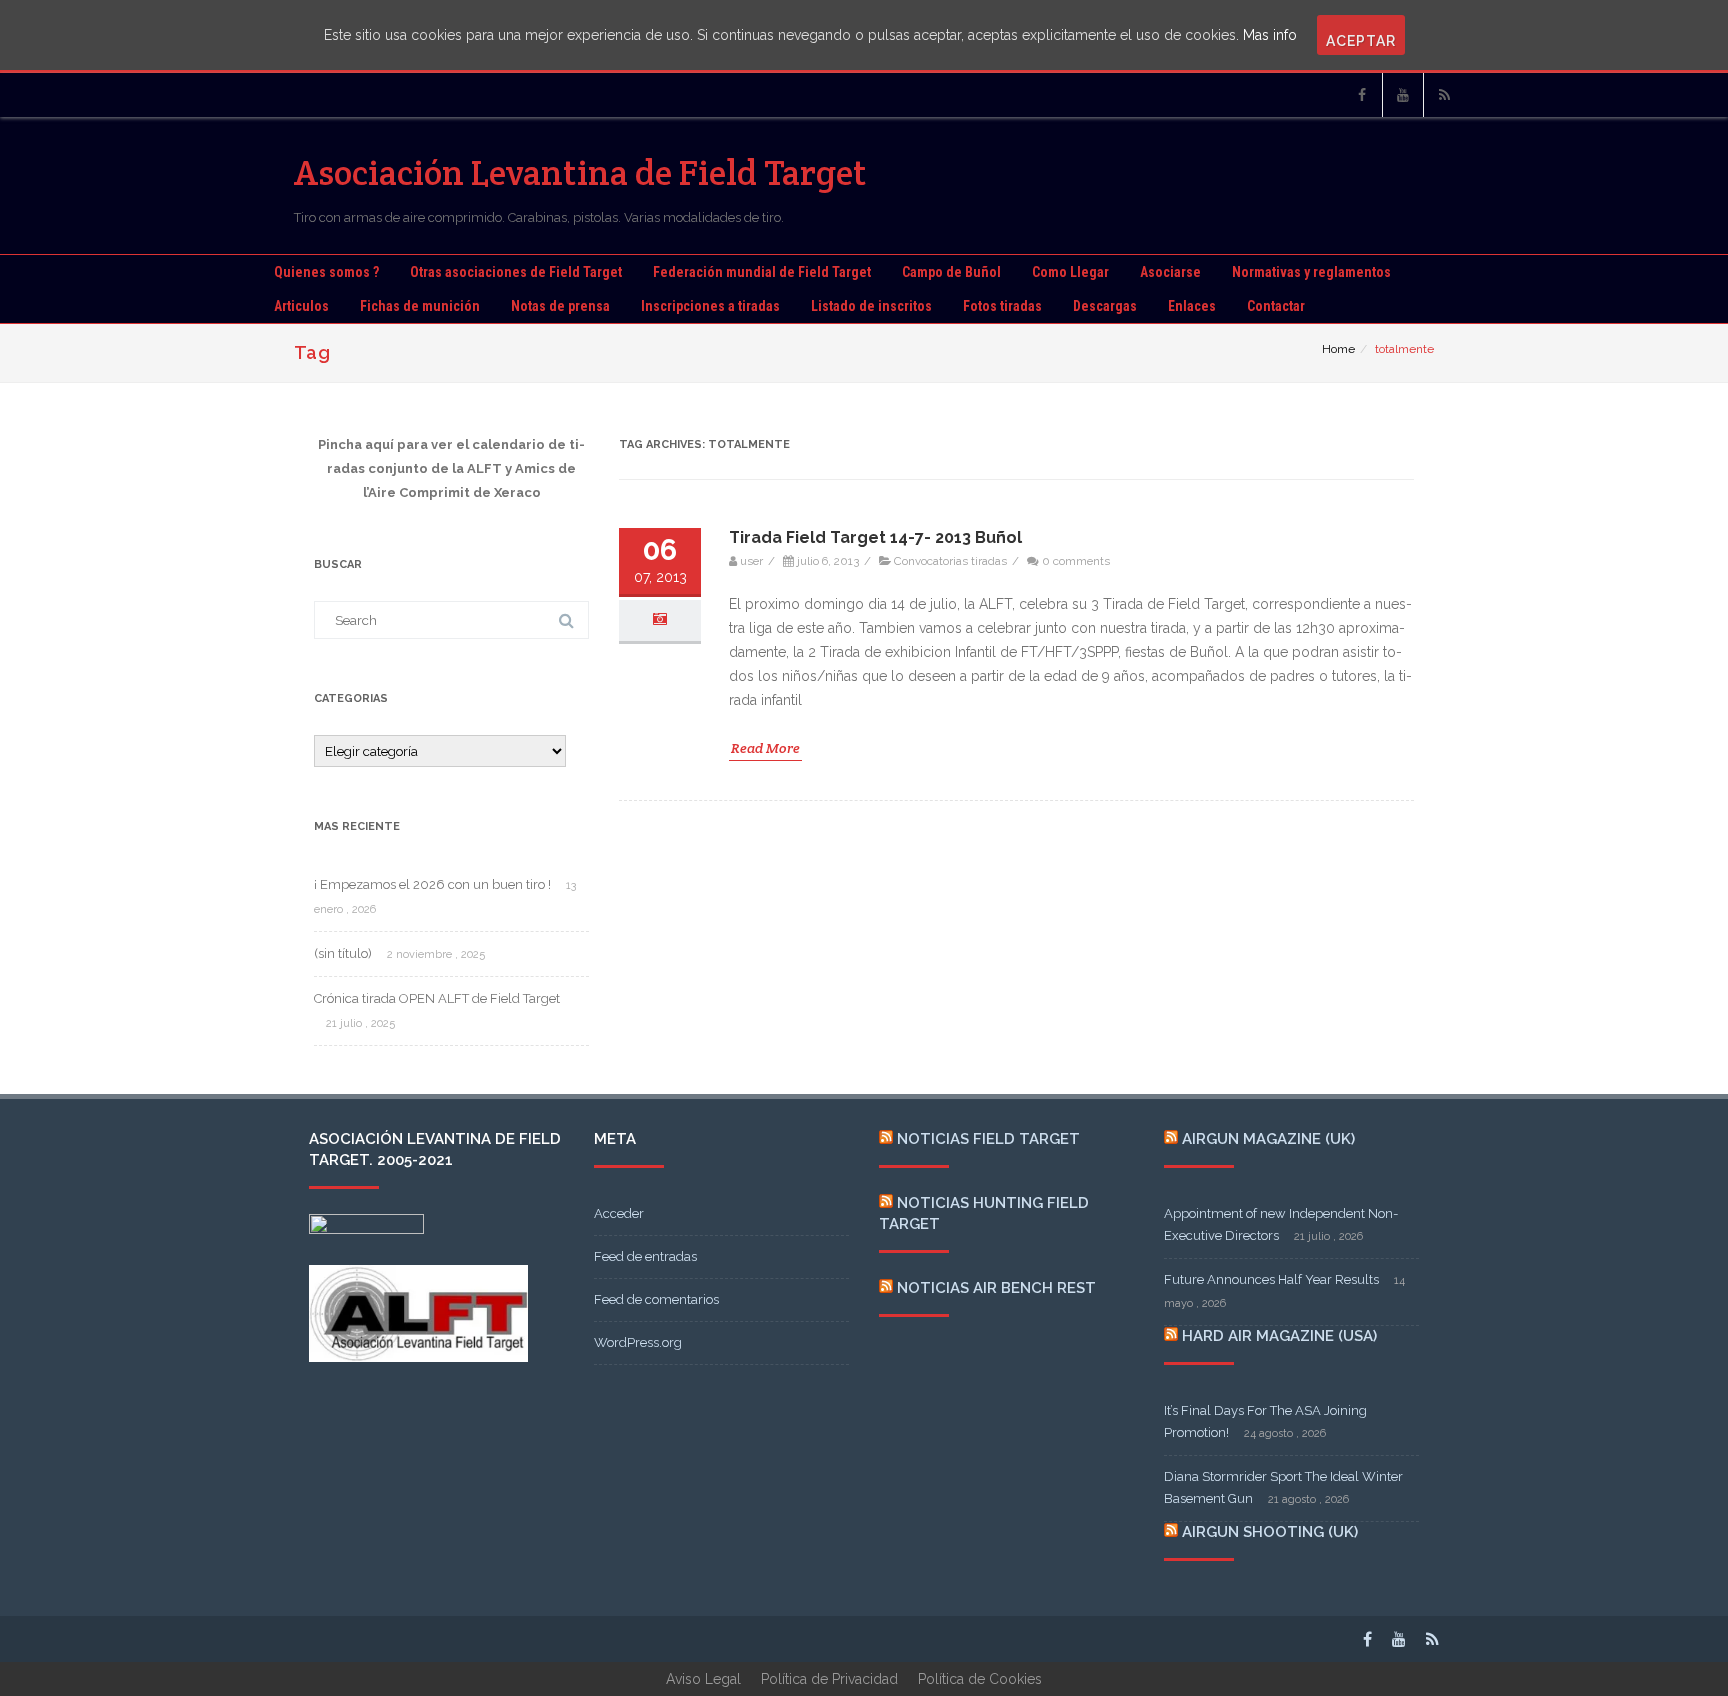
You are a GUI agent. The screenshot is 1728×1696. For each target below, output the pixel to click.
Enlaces (1192, 306)
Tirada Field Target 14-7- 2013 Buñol (875, 537)
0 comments (1076, 561)
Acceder (619, 1213)
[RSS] (1444, 95)
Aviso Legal (703, 1679)
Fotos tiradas (1002, 306)
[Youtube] (1403, 95)
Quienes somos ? (326, 272)
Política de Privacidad (829, 1679)
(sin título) (343, 953)
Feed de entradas (645, 1256)
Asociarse (1170, 272)
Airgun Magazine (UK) (1268, 1139)
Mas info (1270, 35)
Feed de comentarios (656, 1299)
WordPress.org (638, 1342)
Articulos (301, 306)
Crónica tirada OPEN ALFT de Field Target (437, 998)
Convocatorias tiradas (950, 561)
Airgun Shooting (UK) (1270, 1532)
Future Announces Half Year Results (1271, 1279)
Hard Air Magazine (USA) (1279, 1336)
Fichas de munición (420, 306)
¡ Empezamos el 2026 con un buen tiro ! (432, 884)
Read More (765, 748)
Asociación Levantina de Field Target (580, 172)
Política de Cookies (980, 1679)
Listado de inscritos (871, 306)
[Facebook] (1362, 95)
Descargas (1105, 306)
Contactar (1276, 306)
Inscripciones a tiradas (710, 306)
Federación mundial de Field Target (762, 272)
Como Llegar (1070, 272)
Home (1338, 349)
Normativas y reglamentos (1311, 272)
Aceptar (1361, 41)
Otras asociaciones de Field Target (516, 272)
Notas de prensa (560, 306)
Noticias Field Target (988, 1139)
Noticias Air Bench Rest (996, 1288)
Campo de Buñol (951, 272)
